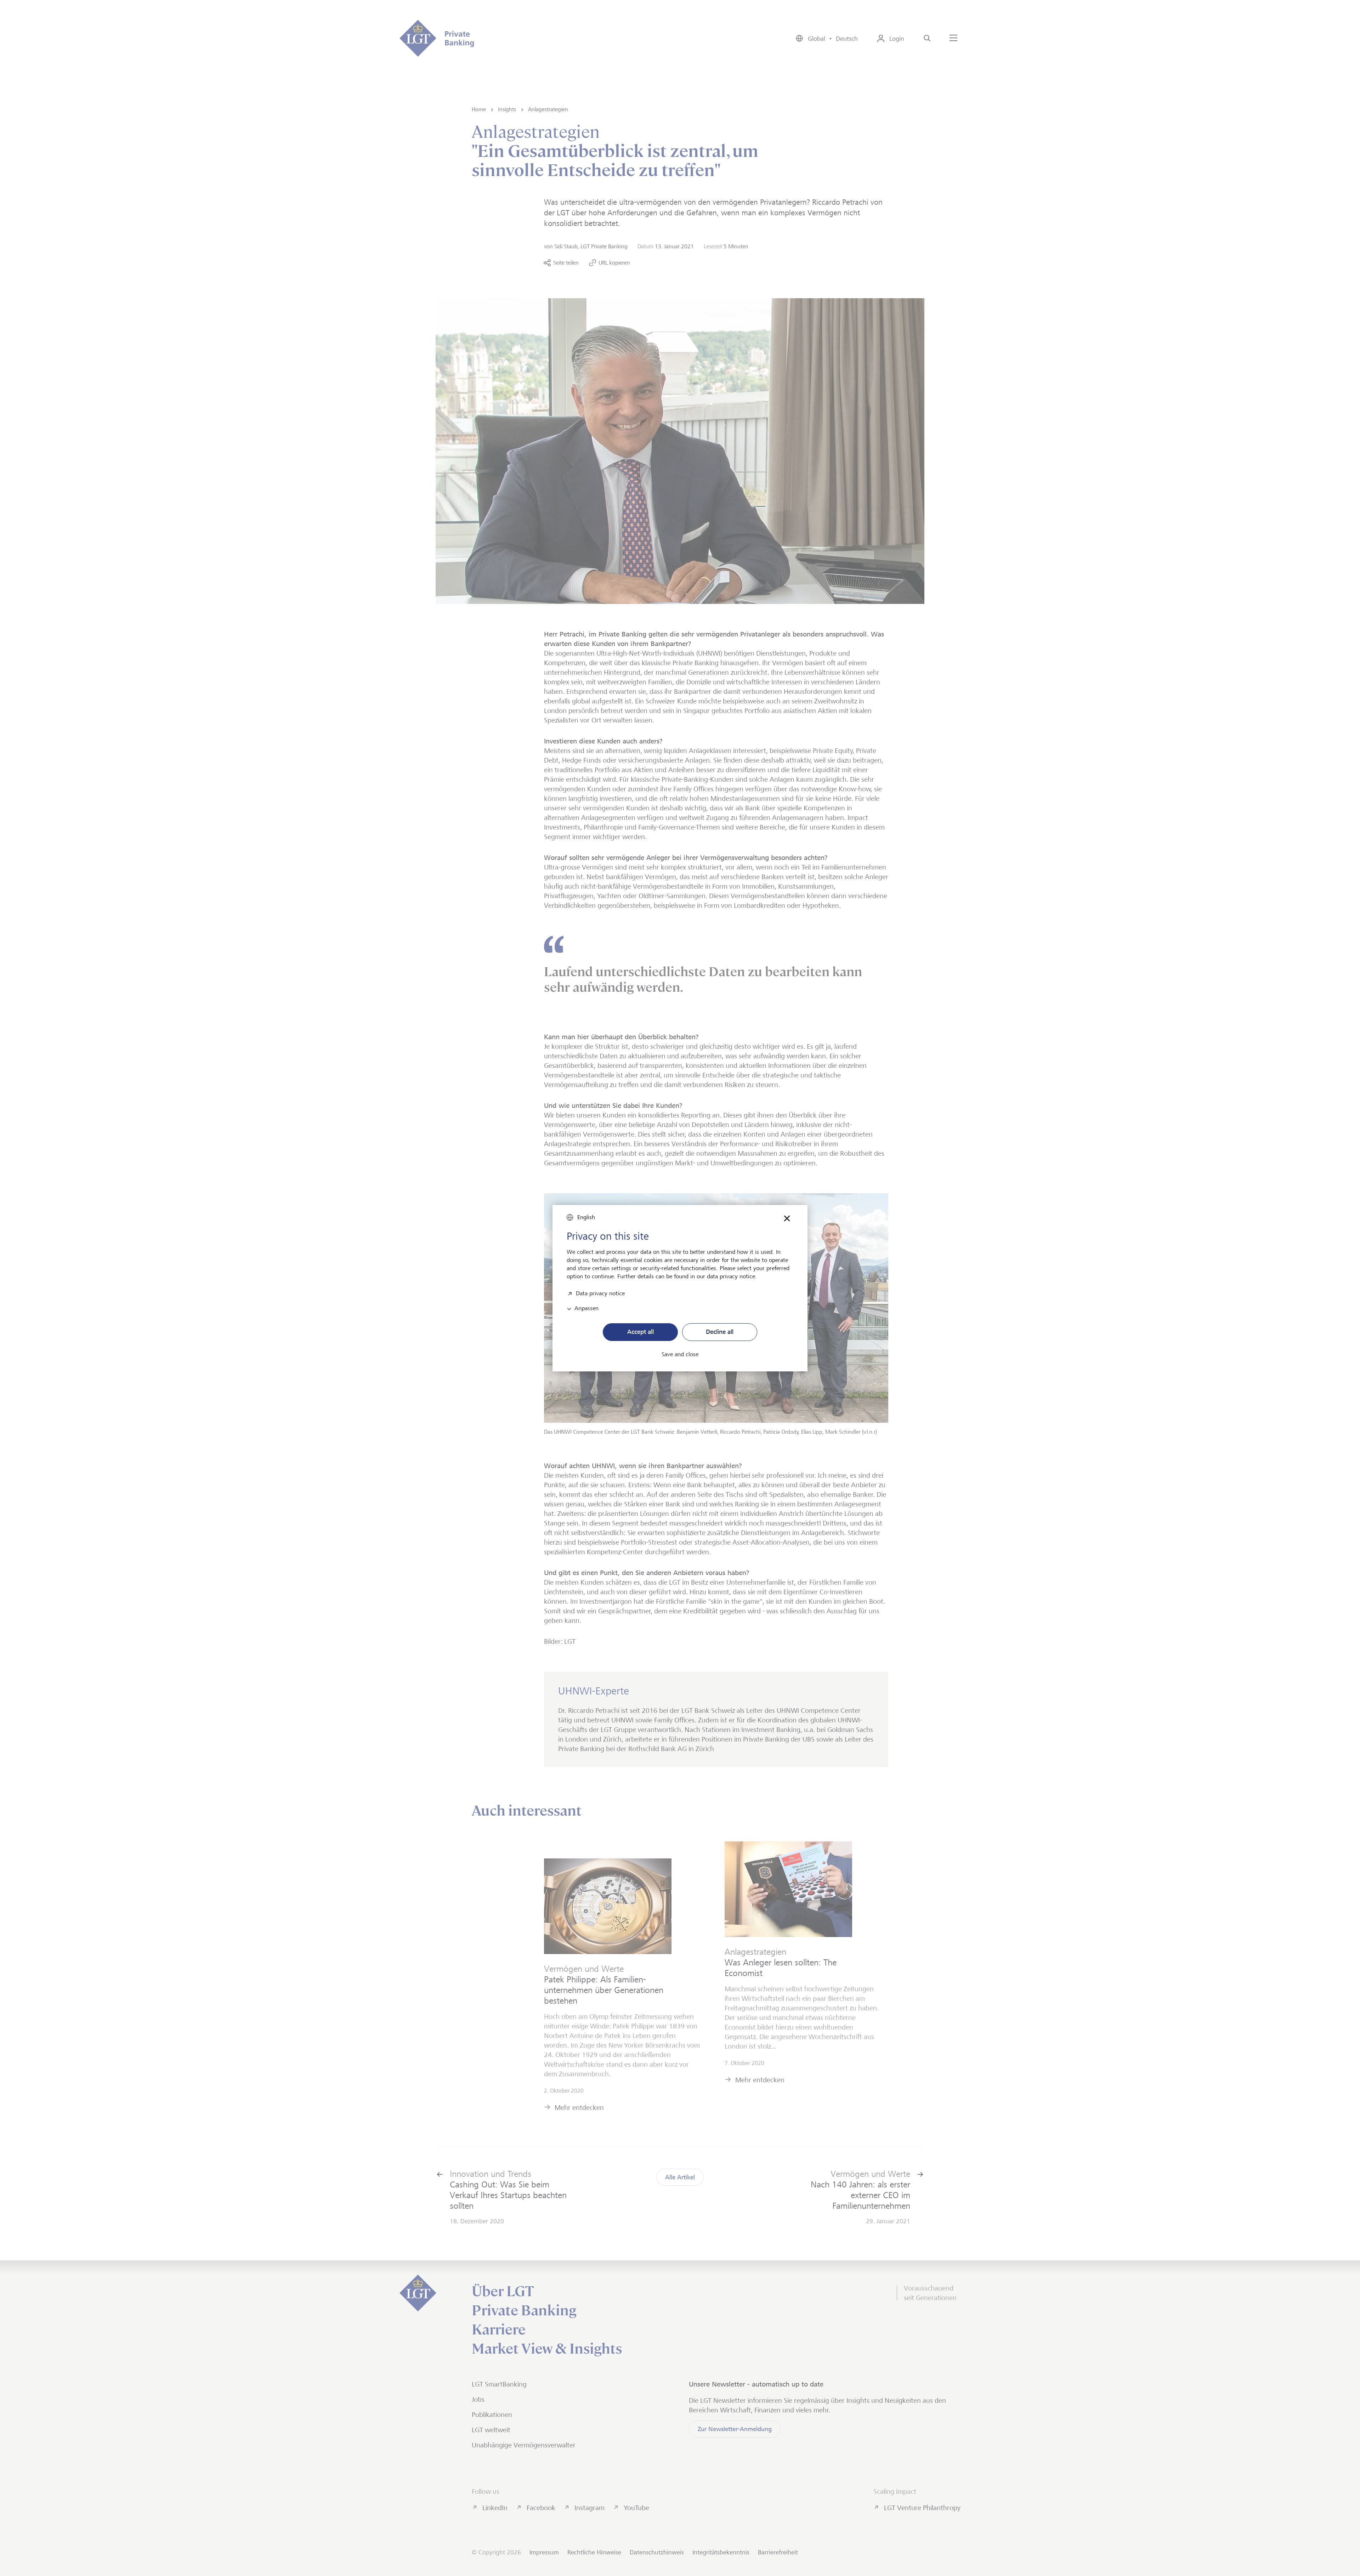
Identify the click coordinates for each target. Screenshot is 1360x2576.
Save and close (680, 1354)
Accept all (641, 1332)
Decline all (720, 1332)
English (586, 1217)
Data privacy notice (600, 1293)
